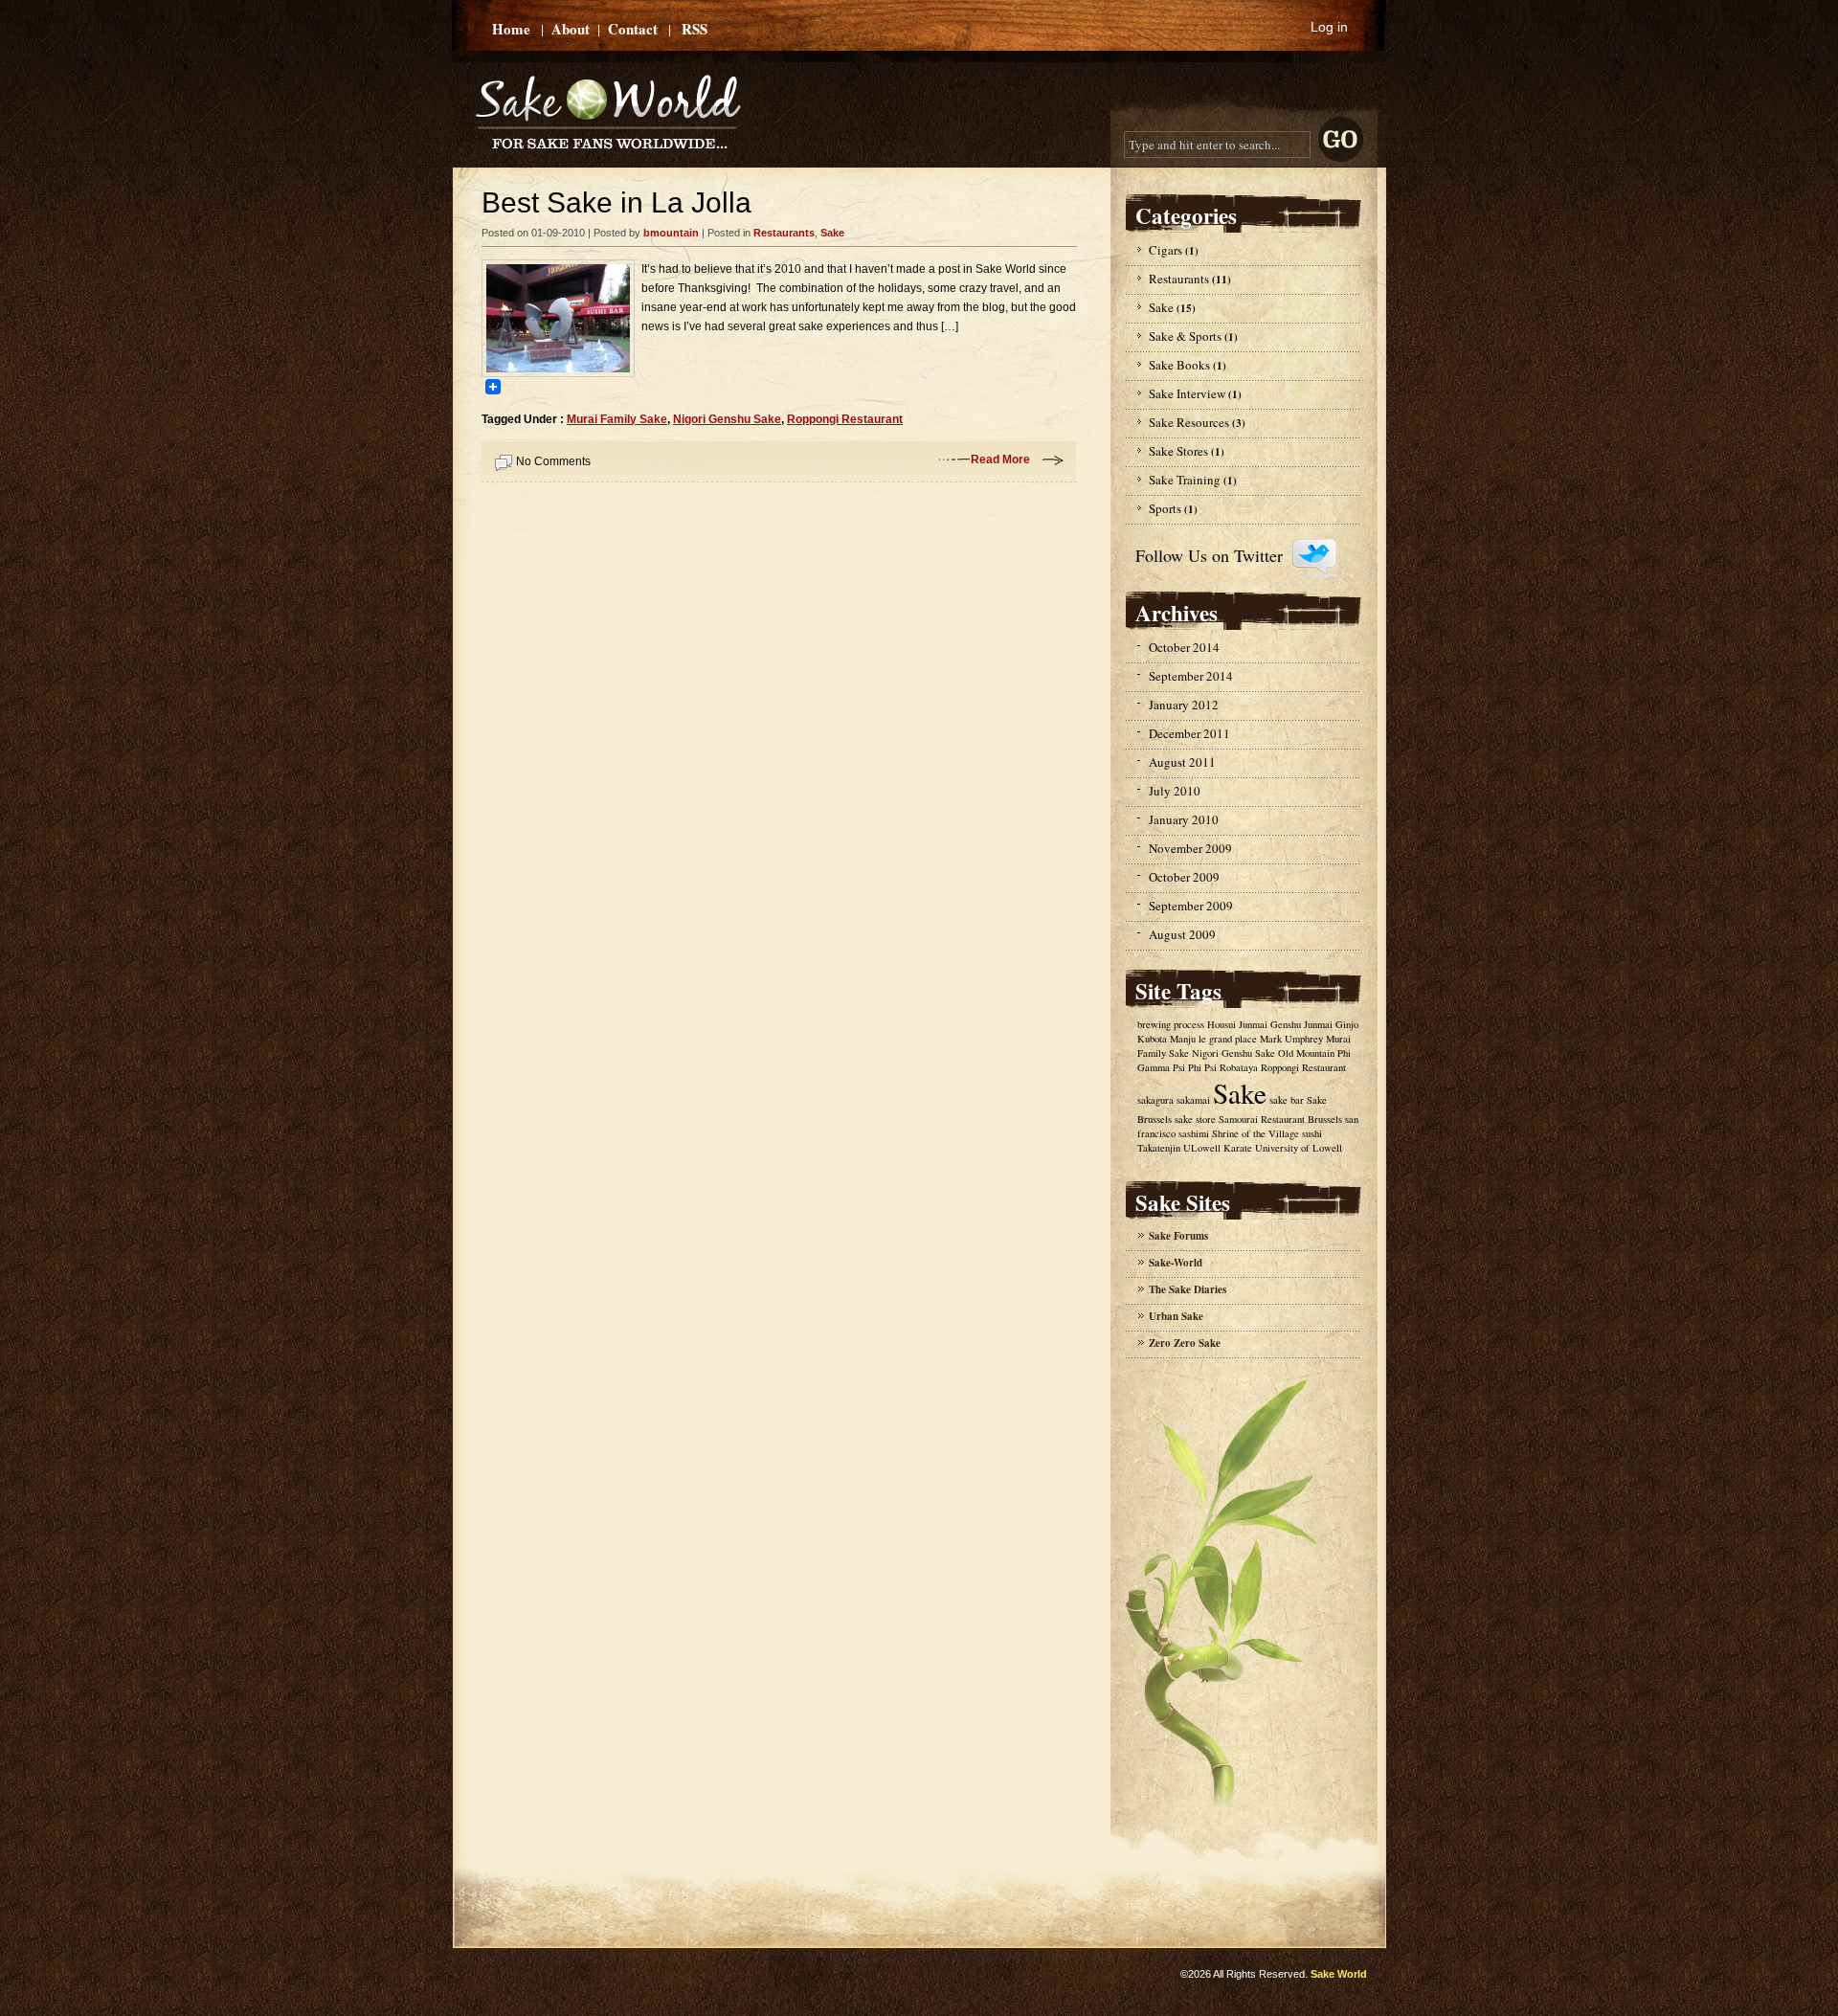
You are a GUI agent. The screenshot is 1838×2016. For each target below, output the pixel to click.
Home (511, 29)
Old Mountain (1306, 1053)
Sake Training (1185, 480)
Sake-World (1176, 1263)
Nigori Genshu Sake (727, 419)
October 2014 (1184, 647)
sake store (1195, 1119)
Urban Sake (1176, 1316)
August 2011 (1182, 762)
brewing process (1171, 1024)
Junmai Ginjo (1331, 1024)
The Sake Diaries (1188, 1289)
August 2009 (1182, 934)
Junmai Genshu (1270, 1024)
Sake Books (1179, 365)
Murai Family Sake (617, 419)
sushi (1312, 1133)
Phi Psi (1202, 1067)
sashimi (1194, 1133)
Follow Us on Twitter (1209, 555)
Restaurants (784, 233)
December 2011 (1189, 733)
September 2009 (1191, 906)
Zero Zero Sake (1185, 1343)
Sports (1165, 508)
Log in (1329, 27)
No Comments (553, 461)
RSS (695, 29)
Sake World (1339, 1974)
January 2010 (1184, 819)
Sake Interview (1187, 393)
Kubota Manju (1166, 1039)
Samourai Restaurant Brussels (1280, 1119)
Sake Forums (1178, 1236)
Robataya (1239, 1067)
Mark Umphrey (1291, 1039)
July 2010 (1175, 791)
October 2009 (1184, 877)
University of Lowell (1299, 1148)
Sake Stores (1178, 451)
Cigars (1166, 250)
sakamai (1193, 1100)
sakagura (1155, 1100)
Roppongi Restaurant (845, 419)
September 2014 (1191, 676)
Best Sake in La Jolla (616, 202)
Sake (832, 233)
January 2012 (1184, 705)
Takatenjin (1159, 1148)
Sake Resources (1189, 422)
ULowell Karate (1218, 1148)
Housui (1222, 1024)
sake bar (1287, 1100)
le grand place (1228, 1039)
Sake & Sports (1185, 336)
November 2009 (1190, 848)
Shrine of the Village (1255, 1133)
